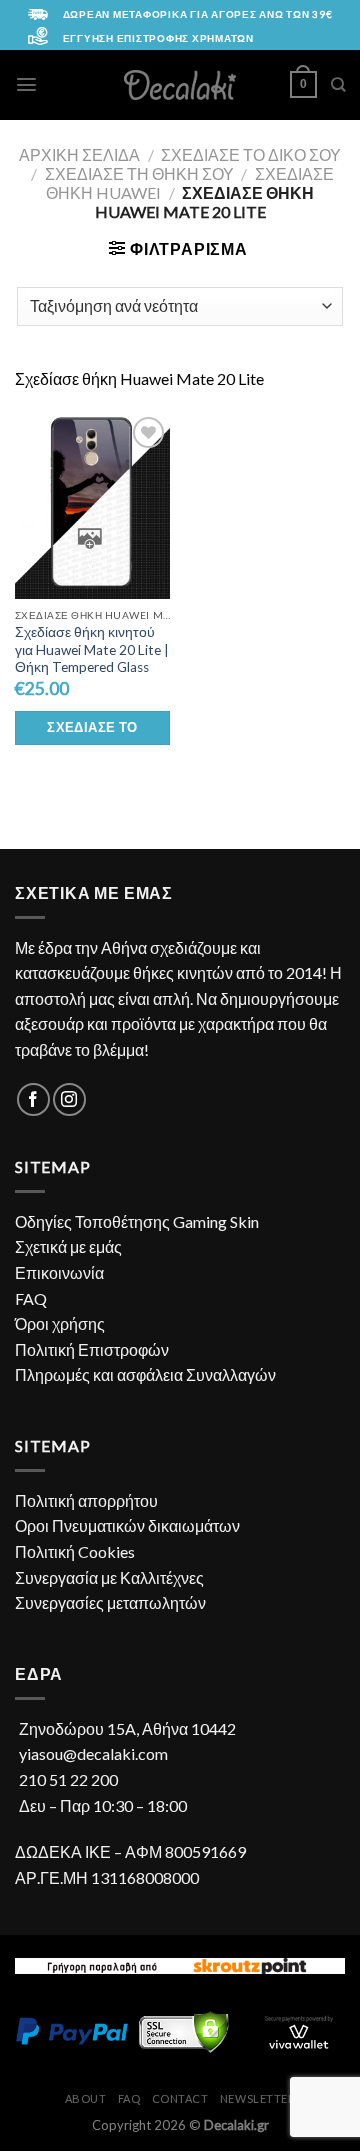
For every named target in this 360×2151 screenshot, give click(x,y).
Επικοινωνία (59, 1272)
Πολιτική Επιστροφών (92, 1349)
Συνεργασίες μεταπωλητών (110, 1602)
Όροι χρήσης (60, 1323)
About (86, 2098)
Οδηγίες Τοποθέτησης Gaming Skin (137, 1221)
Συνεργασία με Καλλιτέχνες (109, 1577)
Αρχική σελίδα (79, 154)
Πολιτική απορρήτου (86, 1500)
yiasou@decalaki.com (93, 1753)
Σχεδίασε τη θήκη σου (139, 173)
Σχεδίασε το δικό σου (251, 154)
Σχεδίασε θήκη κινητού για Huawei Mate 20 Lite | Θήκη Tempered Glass (92, 649)
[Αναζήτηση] (338, 84)
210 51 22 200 (68, 1779)
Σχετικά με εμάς (68, 1246)
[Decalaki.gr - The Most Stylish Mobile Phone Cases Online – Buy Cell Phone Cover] (180, 85)
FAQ (31, 1298)
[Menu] (26, 84)
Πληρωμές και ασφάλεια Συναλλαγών (145, 1374)
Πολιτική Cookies (75, 1551)
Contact (180, 2098)
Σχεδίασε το (92, 727)
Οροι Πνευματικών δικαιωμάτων (127, 1525)
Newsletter (258, 2098)
